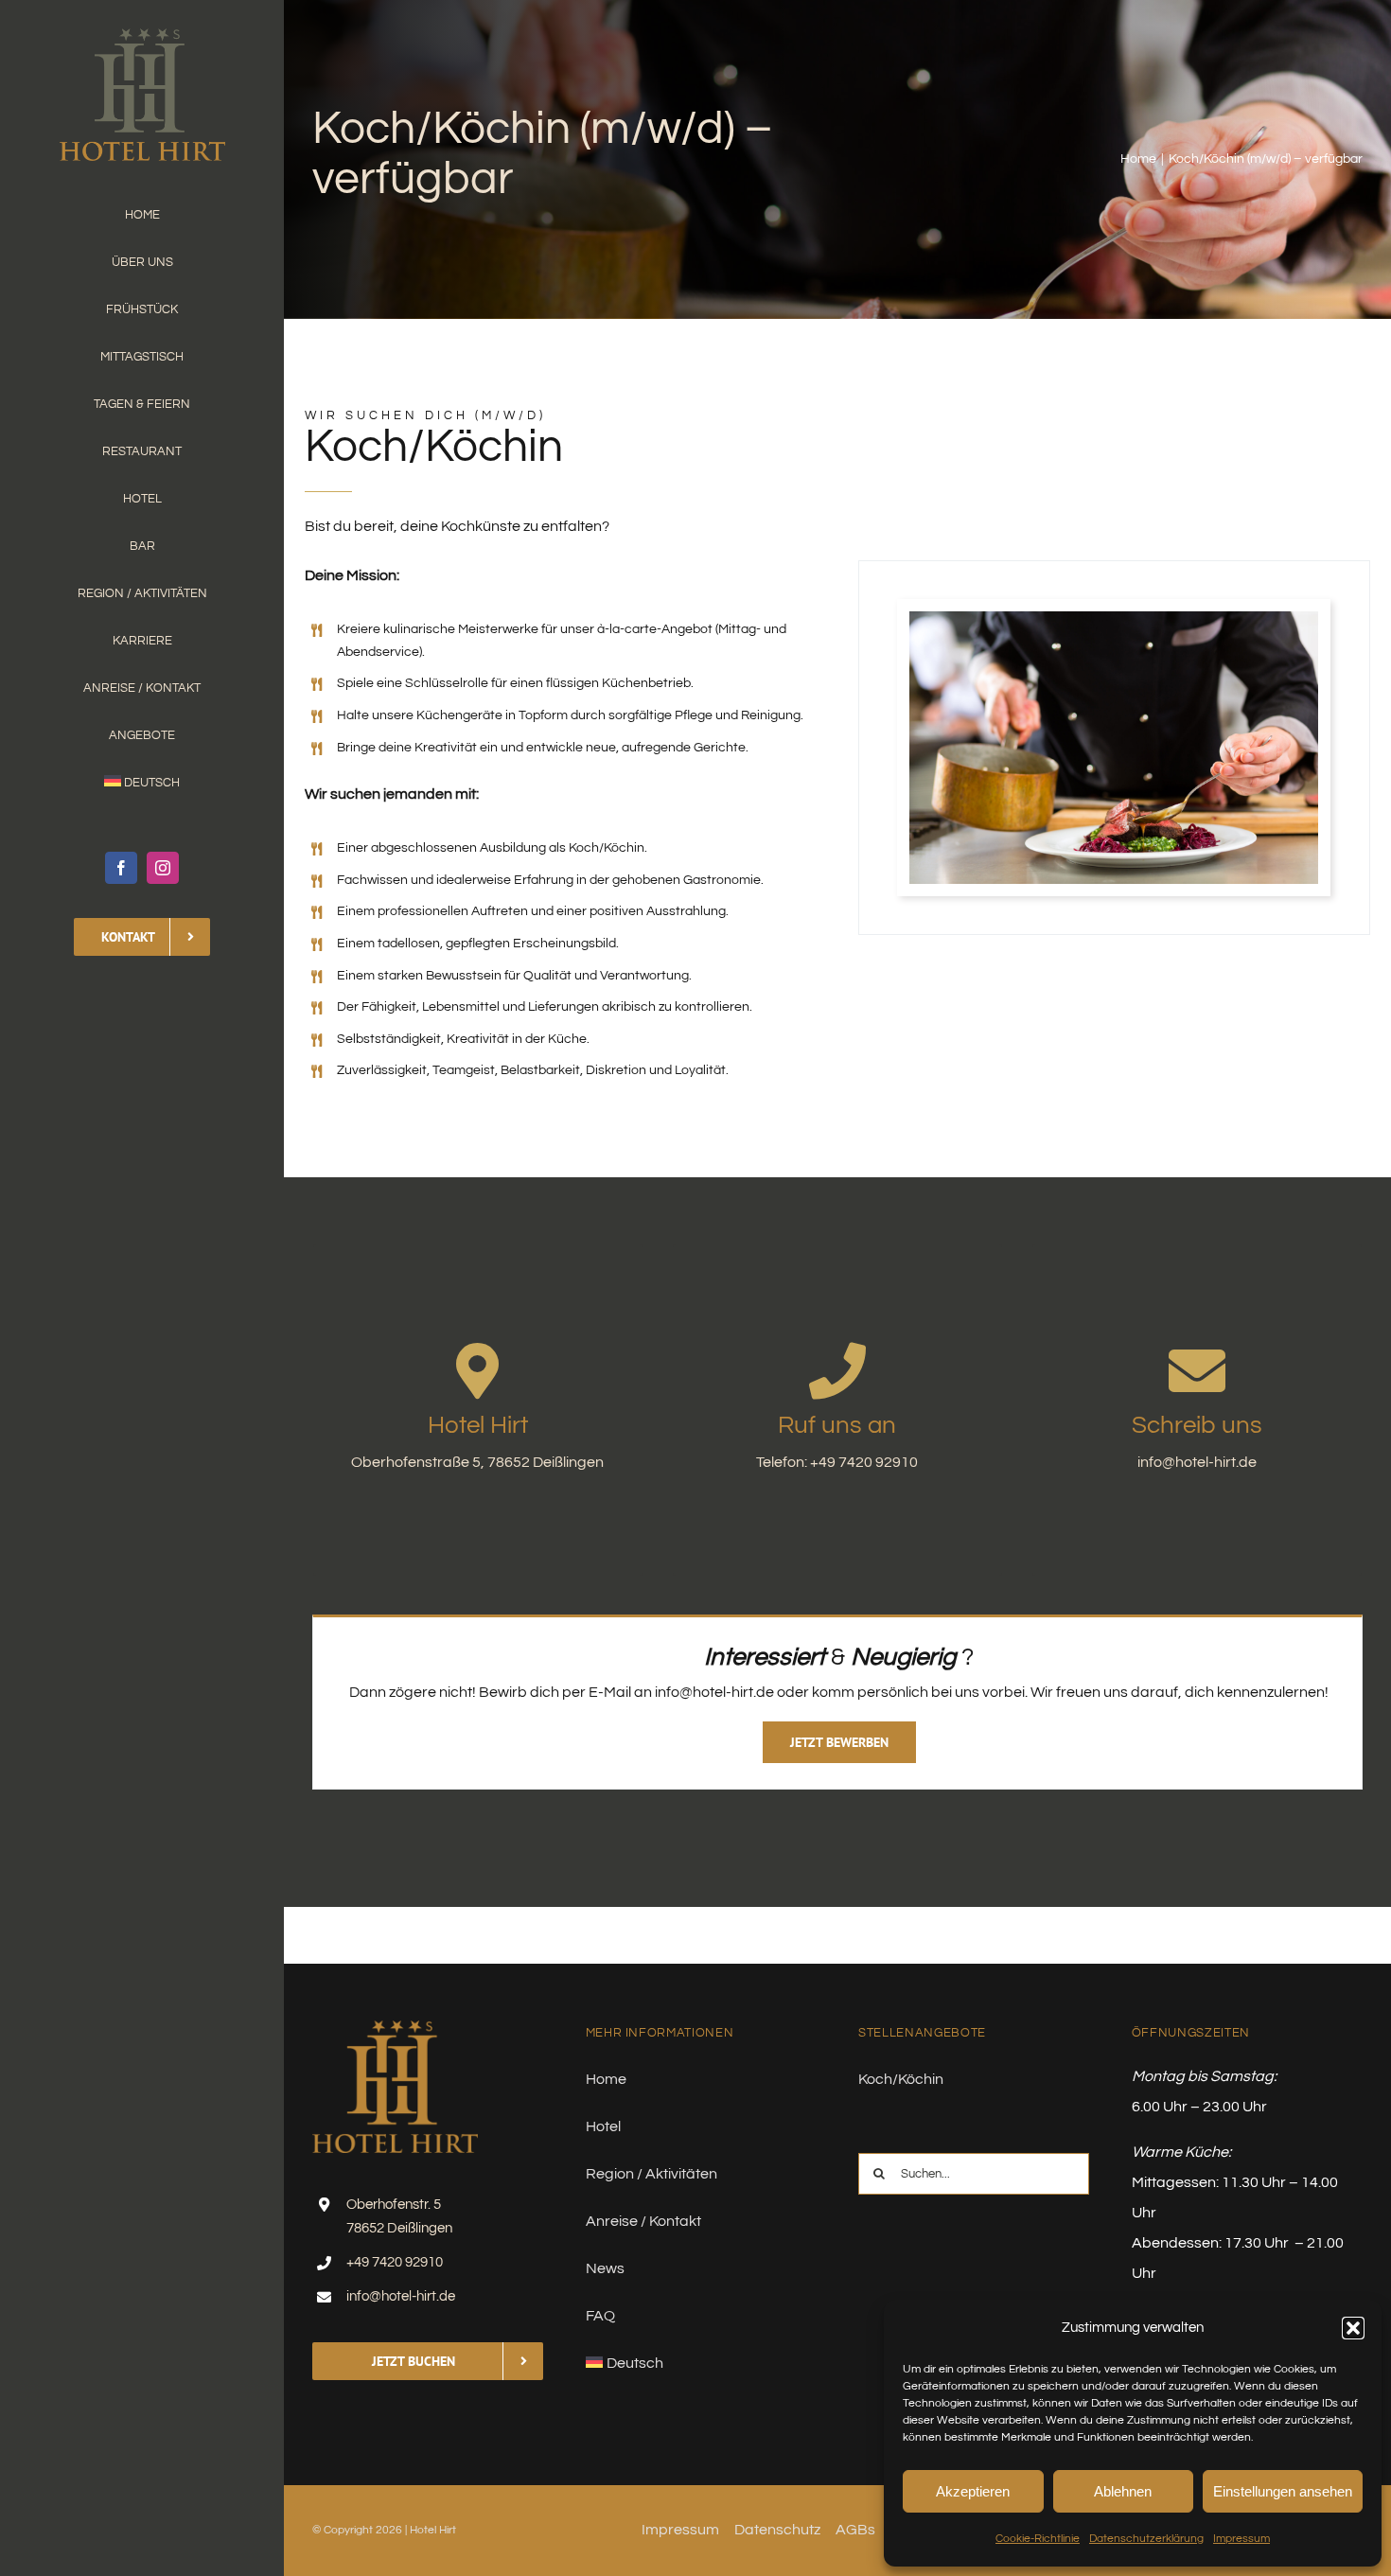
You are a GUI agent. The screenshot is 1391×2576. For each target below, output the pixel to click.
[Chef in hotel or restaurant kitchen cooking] (1114, 619)
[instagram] (163, 868)
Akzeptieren (973, 2491)
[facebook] (121, 868)
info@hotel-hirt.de (401, 2296)
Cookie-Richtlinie (1038, 2539)
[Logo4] (142, 36)
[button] (1353, 2328)
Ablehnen (1123, 2491)
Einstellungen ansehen (1283, 2491)
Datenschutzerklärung (1146, 2539)
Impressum (1241, 2539)
